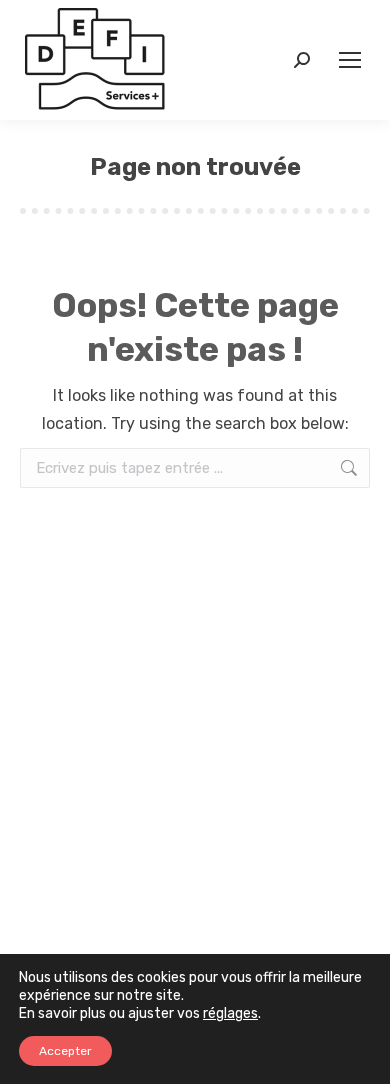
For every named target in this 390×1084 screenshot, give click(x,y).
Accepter (65, 1051)
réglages (230, 1013)
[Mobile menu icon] (350, 60)
